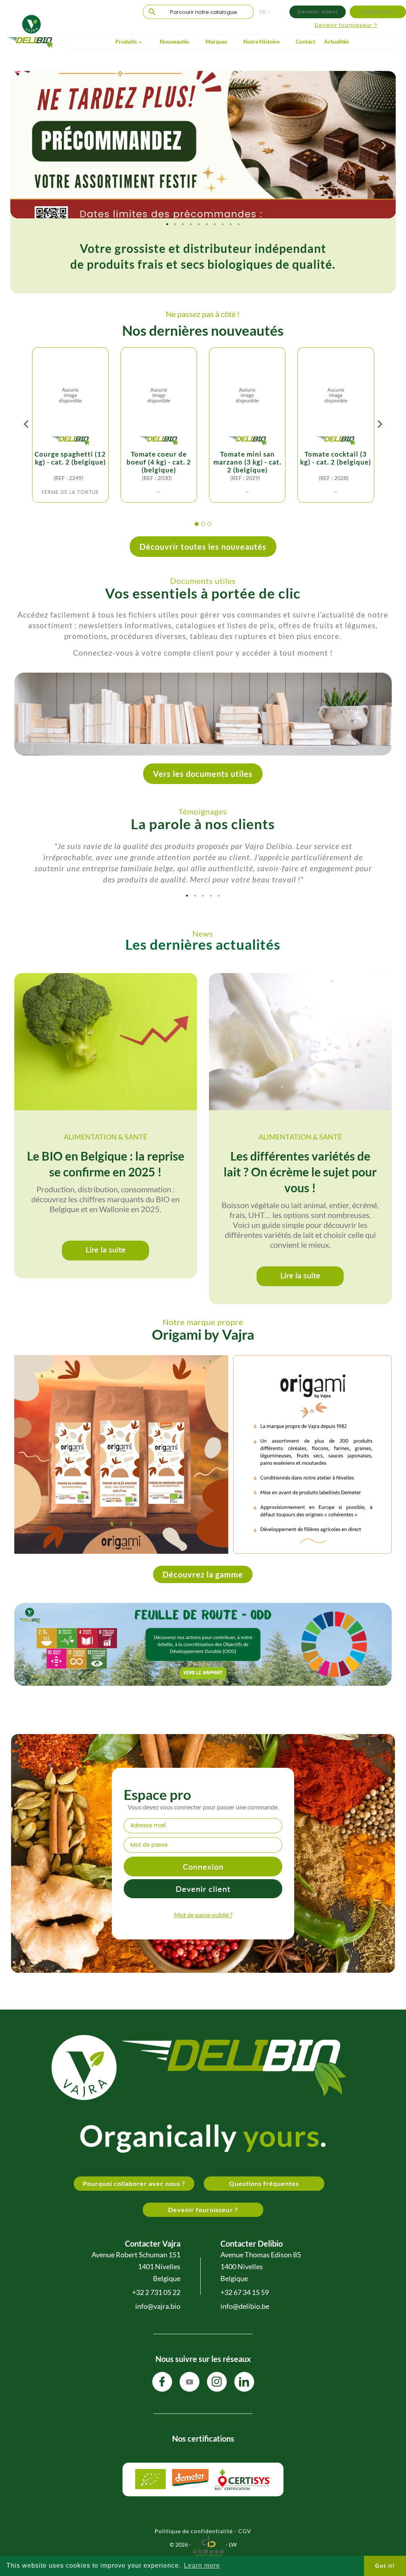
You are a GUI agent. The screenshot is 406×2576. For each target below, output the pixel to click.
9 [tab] (231, 224)
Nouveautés (174, 41)
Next (384, 145)
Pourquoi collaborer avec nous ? (134, 2183)
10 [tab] (239, 224)
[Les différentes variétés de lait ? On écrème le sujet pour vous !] (300, 1042)
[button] (197, 524)
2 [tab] (175, 224)
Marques (216, 41)
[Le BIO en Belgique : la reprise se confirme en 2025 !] (106, 1042)
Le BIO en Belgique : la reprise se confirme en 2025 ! (106, 1164)
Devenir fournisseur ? (346, 25)
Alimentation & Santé (105, 1137)
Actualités (336, 41)
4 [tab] (191, 224)
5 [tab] (199, 224)
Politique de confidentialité (194, 2531)
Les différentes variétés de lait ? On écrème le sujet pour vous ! (300, 1172)
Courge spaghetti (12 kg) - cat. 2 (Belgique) (70, 458)
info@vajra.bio (158, 2306)
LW (233, 2544)
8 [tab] (223, 224)
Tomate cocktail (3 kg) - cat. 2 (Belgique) (336, 458)
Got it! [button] (385, 2566)
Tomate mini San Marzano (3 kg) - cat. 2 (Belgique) (247, 462)
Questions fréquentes (264, 2183)
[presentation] (26, 426)
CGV (245, 2531)
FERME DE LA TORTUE (70, 492)
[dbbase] (208, 2544)
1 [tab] (167, 224)
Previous (22, 145)
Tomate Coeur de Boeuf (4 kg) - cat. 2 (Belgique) (159, 462)
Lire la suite (106, 1249)
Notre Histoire (261, 41)
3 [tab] (183, 224)
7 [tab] (215, 224)
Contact (305, 41)
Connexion (203, 1867)
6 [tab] (207, 224)
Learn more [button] (202, 2565)
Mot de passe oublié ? (203, 1915)
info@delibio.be (245, 2306)
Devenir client (318, 12)
